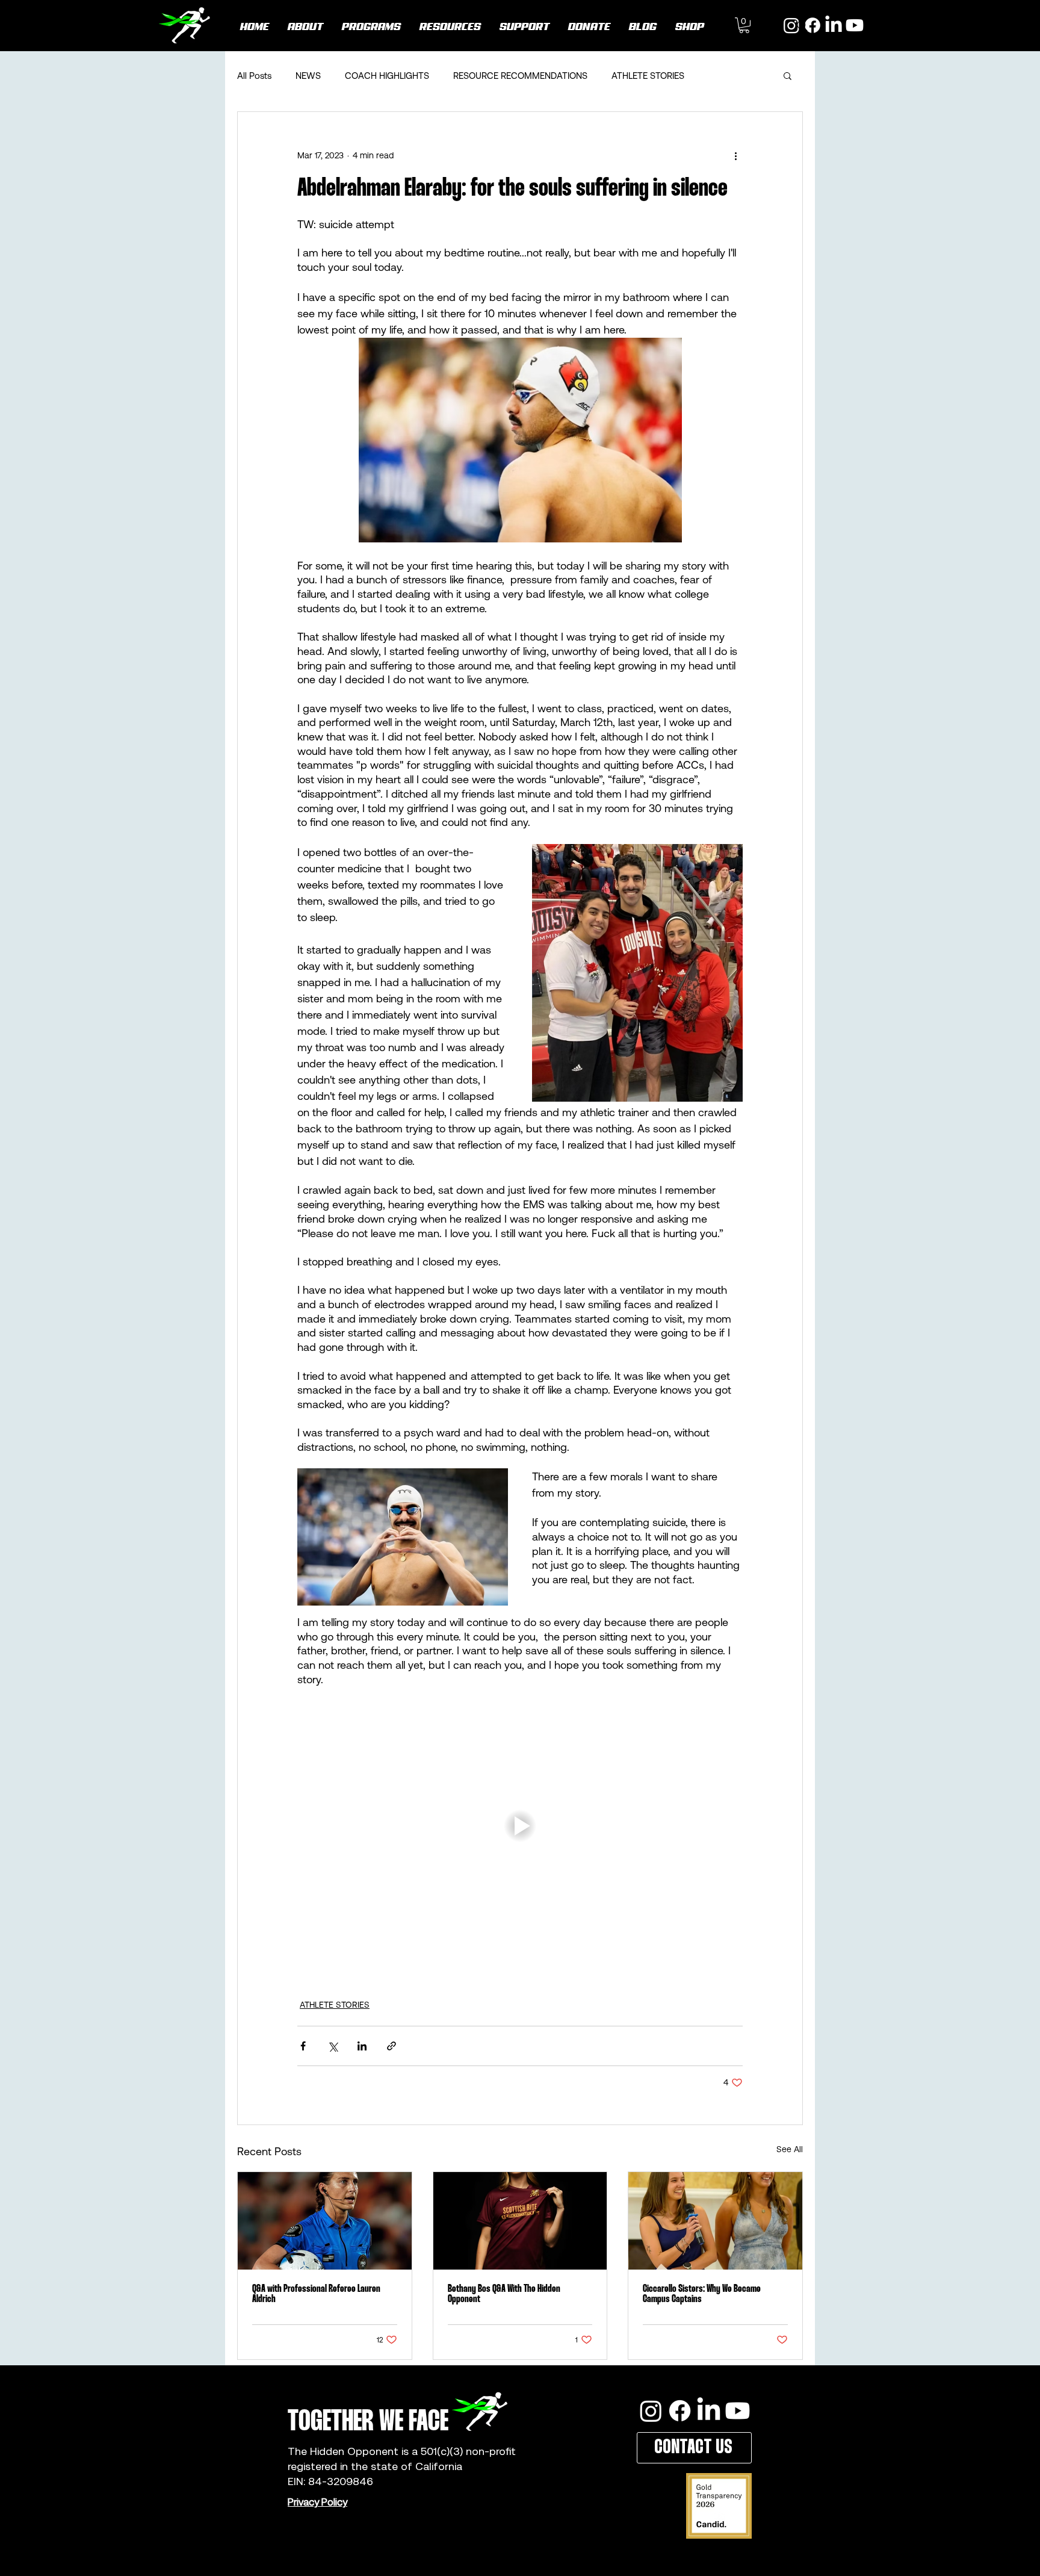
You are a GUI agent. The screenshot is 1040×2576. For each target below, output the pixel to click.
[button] (744, 25)
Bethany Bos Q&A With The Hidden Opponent (504, 2294)
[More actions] (735, 155)
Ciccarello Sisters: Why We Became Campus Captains (702, 2294)
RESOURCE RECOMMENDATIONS (520, 76)
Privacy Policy (317, 2502)
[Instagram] (651, 2411)
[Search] (802, 26)
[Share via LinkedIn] (362, 2046)
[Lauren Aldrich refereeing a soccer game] (325, 2221)
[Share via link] (392, 2046)
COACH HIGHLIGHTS (387, 76)
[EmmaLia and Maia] (715, 2221)
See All (790, 2149)
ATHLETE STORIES (648, 76)
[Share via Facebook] (303, 2046)
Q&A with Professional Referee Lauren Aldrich (316, 2294)
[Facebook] (680, 2411)
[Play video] (520, 1826)
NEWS (308, 76)
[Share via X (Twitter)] (333, 2046)
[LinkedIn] (834, 25)
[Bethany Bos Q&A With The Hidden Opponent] (520, 2221)
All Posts (254, 76)
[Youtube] (855, 25)
